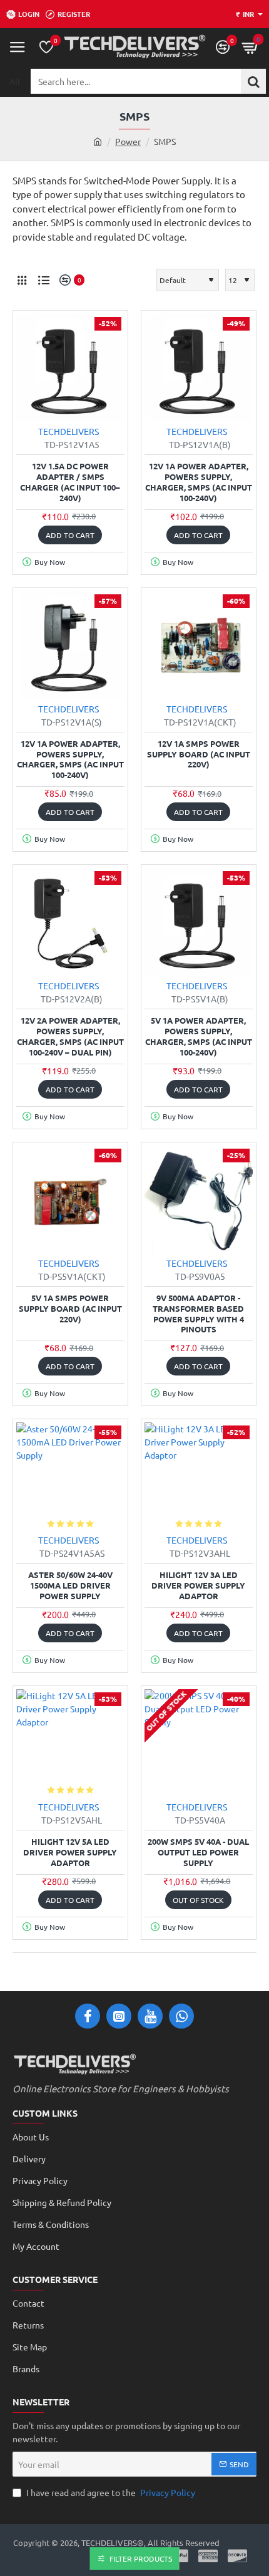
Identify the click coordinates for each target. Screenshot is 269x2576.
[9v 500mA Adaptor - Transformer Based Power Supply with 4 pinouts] (199, 1200)
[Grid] (22, 280)
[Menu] (18, 47)
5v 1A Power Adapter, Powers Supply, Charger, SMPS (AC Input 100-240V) (199, 1036)
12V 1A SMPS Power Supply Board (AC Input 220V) (199, 754)
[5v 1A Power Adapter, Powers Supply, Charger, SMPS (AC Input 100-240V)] (199, 922)
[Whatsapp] (181, 2016)
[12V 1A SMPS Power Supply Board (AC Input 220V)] (199, 645)
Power (128, 141)
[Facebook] (88, 2016)
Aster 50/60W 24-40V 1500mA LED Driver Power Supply (70, 1585)
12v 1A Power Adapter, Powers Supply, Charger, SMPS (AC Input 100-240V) (199, 482)
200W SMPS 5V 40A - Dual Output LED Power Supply (198, 1852)
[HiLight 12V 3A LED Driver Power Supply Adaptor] (199, 1476)
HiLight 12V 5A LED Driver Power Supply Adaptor (70, 1852)
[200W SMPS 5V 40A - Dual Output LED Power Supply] (199, 1743)
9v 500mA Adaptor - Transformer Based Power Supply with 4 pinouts (198, 1314)
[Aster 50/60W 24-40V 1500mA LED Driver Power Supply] (70, 1476)
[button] (70, 535)
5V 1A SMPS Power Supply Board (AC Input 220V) (70, 1309)
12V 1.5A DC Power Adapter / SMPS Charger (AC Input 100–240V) (70, 482)
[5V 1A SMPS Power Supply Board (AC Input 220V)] (70, 1200)
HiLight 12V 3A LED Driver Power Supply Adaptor (198, 1585)
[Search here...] (253, 81)
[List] (44, 280)
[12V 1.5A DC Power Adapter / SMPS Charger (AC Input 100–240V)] (70, 368)
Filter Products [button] (141, 2559)
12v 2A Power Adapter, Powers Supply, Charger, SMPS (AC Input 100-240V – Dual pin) (70, 1036)
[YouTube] (150, 2016)
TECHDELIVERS (69, 431)
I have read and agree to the (110, 2492)
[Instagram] (119, 2016)
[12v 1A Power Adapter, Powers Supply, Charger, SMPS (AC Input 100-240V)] (199, 368)
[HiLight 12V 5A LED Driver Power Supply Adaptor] (70, 1743)
